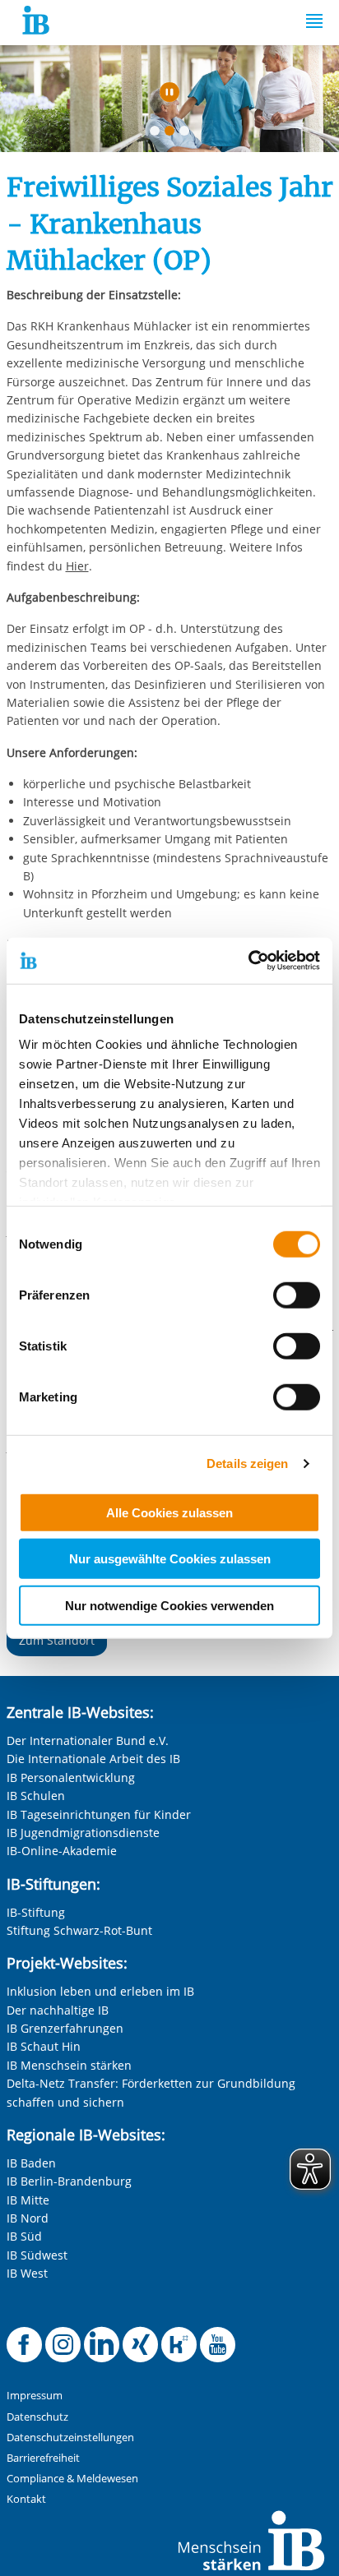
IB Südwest (37, 2255)
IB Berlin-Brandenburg (69, 2181)
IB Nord (28, 2218)
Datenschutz (37, 2417)
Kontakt (26, 2499)
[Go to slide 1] (158, 134)
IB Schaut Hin (44, 2046)
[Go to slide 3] (188, 134)
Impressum (35, 2396)
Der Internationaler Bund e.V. (88, 1740)
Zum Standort (57, 1640)
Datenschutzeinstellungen (70, 2438)
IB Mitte (28, 2200)
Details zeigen (247, 1463)
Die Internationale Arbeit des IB (93, 1759)
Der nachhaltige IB (58, 2010)
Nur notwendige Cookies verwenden (169, 1605)
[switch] (297, 1295)
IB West (27, 2273)
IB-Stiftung (36, 1912)
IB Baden (31, 2163)
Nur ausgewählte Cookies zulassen (170, 1559)
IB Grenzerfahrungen (65, 2028)
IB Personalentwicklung (71, 1777)
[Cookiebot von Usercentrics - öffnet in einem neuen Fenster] (248, 961)
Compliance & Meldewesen (72, 2479)
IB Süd (24, 2236)
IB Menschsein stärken (69, 2065)
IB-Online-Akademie (62, 1851)
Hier (77, 566)
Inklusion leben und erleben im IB (100, 1991)
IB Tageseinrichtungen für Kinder (99, 1814)
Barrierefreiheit (43, 2458)
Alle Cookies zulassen (169, 1512)
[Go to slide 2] (173, 134)
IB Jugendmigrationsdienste (83, 1833)
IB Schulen (36, 1796)
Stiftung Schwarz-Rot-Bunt (79, 1930)
